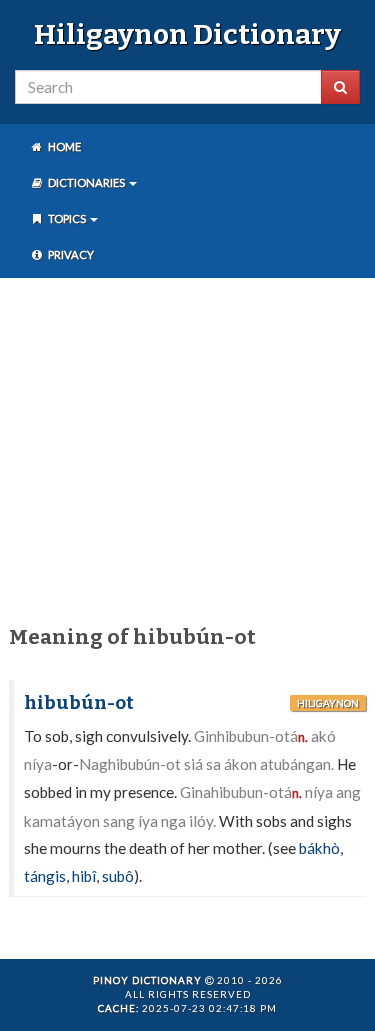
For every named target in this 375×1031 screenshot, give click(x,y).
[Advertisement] (187, 447)
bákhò (319, 848)
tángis (45, 876)
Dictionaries (86, 182)
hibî (84, 876)
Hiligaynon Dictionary (187, 34)
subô (118, 876)
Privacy (70, 254)
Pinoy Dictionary (147, 980)
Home (63, 146)
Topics (67, 218)
